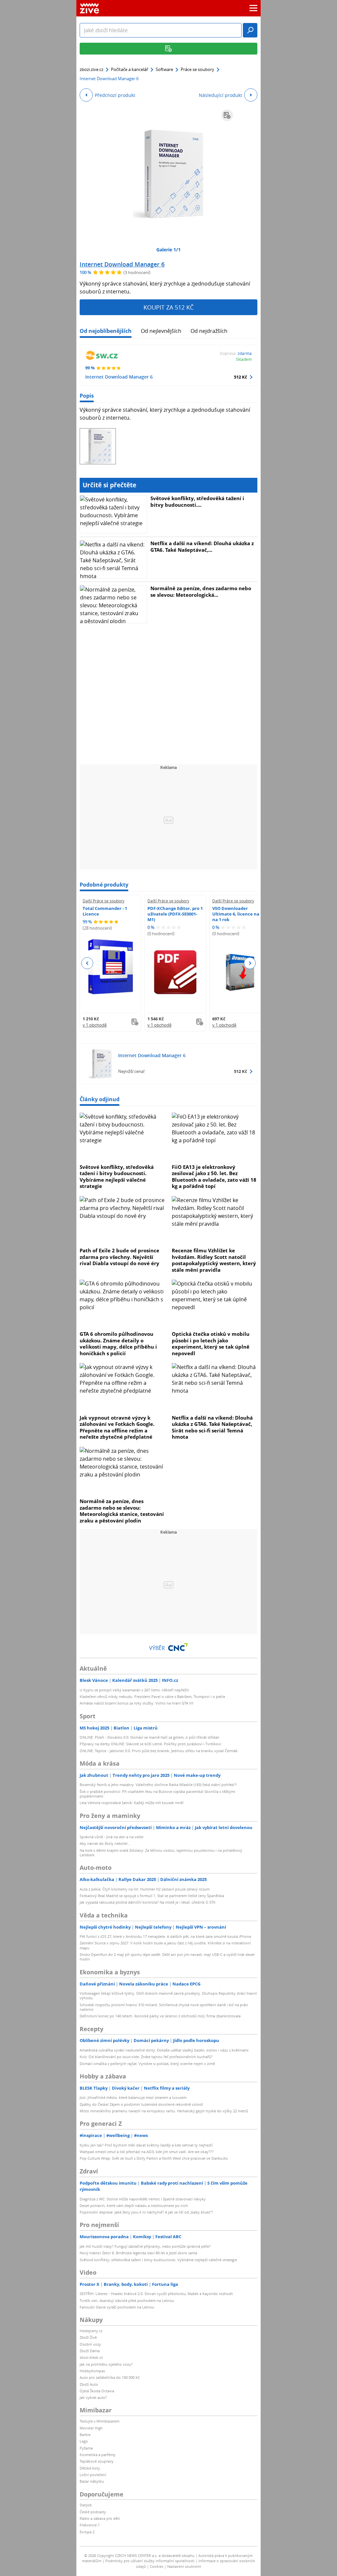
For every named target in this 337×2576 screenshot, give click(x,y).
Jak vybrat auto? (93, 2397)
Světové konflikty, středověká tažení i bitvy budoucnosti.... (197, 501)
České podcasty (93, 2512)
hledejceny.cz (91, 2331)
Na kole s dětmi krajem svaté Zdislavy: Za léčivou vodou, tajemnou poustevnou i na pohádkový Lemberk (161, 1853)
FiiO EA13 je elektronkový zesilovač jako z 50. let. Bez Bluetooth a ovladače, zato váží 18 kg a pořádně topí (214, 1177)
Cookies (156, 2566)
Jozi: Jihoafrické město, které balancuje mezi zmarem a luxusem (133, 2097)
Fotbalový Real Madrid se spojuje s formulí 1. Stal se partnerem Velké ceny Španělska (152, 1896)
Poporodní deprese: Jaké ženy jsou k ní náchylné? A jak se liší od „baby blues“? (146, 2212)
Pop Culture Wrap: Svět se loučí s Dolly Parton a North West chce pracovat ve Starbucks (154, 2158)
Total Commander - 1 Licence (105, 911)
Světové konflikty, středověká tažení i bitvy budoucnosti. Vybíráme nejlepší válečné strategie (117, 1177)
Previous (87, 963)
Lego (84, 2441)
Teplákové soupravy (97, 2461)
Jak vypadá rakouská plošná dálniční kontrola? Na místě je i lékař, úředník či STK (148, 1902)
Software (164, 69)
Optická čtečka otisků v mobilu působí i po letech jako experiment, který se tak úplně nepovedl (211, 1344)
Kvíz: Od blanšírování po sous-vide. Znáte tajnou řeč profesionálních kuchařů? (146, 2057)
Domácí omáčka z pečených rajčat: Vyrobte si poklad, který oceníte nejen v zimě (147, 2064)
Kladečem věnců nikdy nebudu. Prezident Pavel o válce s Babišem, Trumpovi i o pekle (152, 1696)
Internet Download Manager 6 (122, 264)
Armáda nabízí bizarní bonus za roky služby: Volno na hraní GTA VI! (137, 1703)
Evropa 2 (87, 2532)
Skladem (244, 359)
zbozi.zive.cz (91, 69)
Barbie (85, 2435)
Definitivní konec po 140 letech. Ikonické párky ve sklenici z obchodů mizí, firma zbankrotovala (160, 2016)
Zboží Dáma (90, 2351)
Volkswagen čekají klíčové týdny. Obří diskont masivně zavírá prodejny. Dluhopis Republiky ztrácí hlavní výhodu (168, 1996)
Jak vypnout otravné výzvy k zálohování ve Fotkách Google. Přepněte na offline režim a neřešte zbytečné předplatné (117, 1427)
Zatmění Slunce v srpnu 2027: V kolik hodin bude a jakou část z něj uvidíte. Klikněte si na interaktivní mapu (165, 1945)
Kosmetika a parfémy (98, 2455)
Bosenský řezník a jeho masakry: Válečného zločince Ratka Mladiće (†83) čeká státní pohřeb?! (158, 1785)
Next (250, 963)
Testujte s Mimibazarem (100, 2421)
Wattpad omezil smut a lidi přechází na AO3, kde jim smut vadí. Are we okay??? (147, 2152)
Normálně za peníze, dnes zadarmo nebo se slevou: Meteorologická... (201, 592)
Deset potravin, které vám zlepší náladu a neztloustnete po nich (134, 2205)
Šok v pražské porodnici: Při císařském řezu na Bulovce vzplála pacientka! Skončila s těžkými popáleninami (157, 1794)
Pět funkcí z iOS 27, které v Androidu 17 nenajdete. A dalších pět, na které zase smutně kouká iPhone (165, 1936)
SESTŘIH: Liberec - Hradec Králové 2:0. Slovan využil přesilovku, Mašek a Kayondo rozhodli (156, 2294)
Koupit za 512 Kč (168, 307)
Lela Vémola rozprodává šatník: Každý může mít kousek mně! (132, 1803)
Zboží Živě (88, 2337)
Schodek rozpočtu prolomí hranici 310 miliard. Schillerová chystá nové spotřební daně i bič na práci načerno (164, 2007)
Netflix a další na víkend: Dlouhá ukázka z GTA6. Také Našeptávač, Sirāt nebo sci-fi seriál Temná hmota (212, 1427)
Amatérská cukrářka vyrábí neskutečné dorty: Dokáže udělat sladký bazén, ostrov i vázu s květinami (164, 2050)
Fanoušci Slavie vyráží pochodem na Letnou (117, 2307)
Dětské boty (90, 2468)
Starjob (86, 2505)
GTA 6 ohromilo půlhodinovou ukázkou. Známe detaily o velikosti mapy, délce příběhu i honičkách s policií (118, 1344)
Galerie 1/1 (168, 250)
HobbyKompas (92, 2371)
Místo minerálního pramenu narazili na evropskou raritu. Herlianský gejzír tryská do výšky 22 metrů (164, 2111)
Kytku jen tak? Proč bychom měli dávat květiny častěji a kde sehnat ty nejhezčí (146, 2145)
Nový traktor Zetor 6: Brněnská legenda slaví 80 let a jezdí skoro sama (138, 2253)
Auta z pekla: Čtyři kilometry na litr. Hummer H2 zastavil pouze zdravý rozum (145, 1889)
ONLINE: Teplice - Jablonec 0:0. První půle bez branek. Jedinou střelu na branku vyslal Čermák (159, 1751)
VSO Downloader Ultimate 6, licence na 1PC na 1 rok (240, 914)
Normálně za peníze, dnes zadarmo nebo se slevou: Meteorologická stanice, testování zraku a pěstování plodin (122, 1511)
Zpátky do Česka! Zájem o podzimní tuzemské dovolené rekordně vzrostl (141, 2104)
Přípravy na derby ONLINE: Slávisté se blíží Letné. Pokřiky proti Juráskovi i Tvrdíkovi (150, 1744)
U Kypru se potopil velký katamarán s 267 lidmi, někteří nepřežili (134, 1690)
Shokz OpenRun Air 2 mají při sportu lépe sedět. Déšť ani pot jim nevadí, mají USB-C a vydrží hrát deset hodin (167, 1957)
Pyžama (86, 2448)
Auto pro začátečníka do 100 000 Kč (110, 2377)
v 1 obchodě (95, 1025)
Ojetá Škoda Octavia (97, 2391)
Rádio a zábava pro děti (100, 2518)
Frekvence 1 (90, 2525)
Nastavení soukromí (184, 2566)
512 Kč (241, 377)
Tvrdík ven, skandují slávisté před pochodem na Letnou (127, 2300)
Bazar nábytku (92, 2481)
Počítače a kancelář (130, 69)
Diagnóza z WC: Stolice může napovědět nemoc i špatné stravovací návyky (143, 2199)
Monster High (91, 2428)
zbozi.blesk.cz (91, 2357)
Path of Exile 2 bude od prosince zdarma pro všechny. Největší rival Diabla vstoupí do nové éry (119, 1257)
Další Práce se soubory (104, 901)
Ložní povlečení (93, 2475)
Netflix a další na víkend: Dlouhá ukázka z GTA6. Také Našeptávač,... (202, 546)
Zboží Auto (89, 2384)
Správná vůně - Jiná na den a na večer (112, 1837)
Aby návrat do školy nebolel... (105, 1843)
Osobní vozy (90, 2344)
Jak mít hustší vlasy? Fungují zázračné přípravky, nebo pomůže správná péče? (145, 2246)
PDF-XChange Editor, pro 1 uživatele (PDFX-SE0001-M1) (175, 914)
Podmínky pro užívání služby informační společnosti (150, 2561)
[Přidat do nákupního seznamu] (227, 115)
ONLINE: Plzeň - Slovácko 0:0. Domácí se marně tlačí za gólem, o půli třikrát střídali (149, 1737)
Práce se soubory (197, 69)
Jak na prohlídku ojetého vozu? (106, 2364)
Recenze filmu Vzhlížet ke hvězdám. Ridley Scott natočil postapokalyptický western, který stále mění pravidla (214, 1260)
